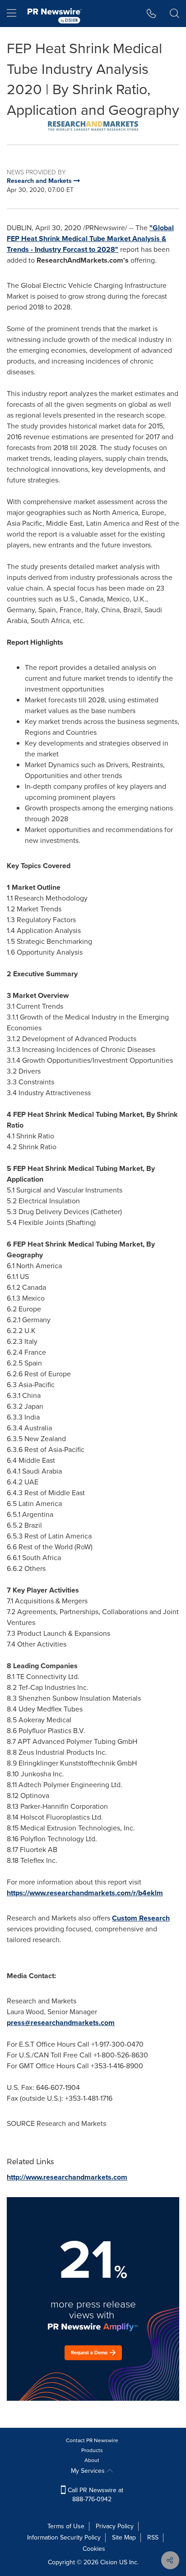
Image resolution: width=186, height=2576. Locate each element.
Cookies (94, 2549)
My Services (89, 2471)
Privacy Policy (115, 2526)
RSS (153, 2537)
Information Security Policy (64, 2537)
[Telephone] (151, 14)
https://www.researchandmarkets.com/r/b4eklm (85, 1893)
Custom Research (141, 1918)
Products (92, 2450)
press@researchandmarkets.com (61, 2023)
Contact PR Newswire (92, 2440)
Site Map (124, 2537)
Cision (109, 2562)
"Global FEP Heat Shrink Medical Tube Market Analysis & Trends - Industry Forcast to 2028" (90, 239)
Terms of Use (66, 2526)
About (92, 2460)
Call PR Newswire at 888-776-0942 (95, 2495)
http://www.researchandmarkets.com (67, 2177)
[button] (93, 126)
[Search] (174, 14)
